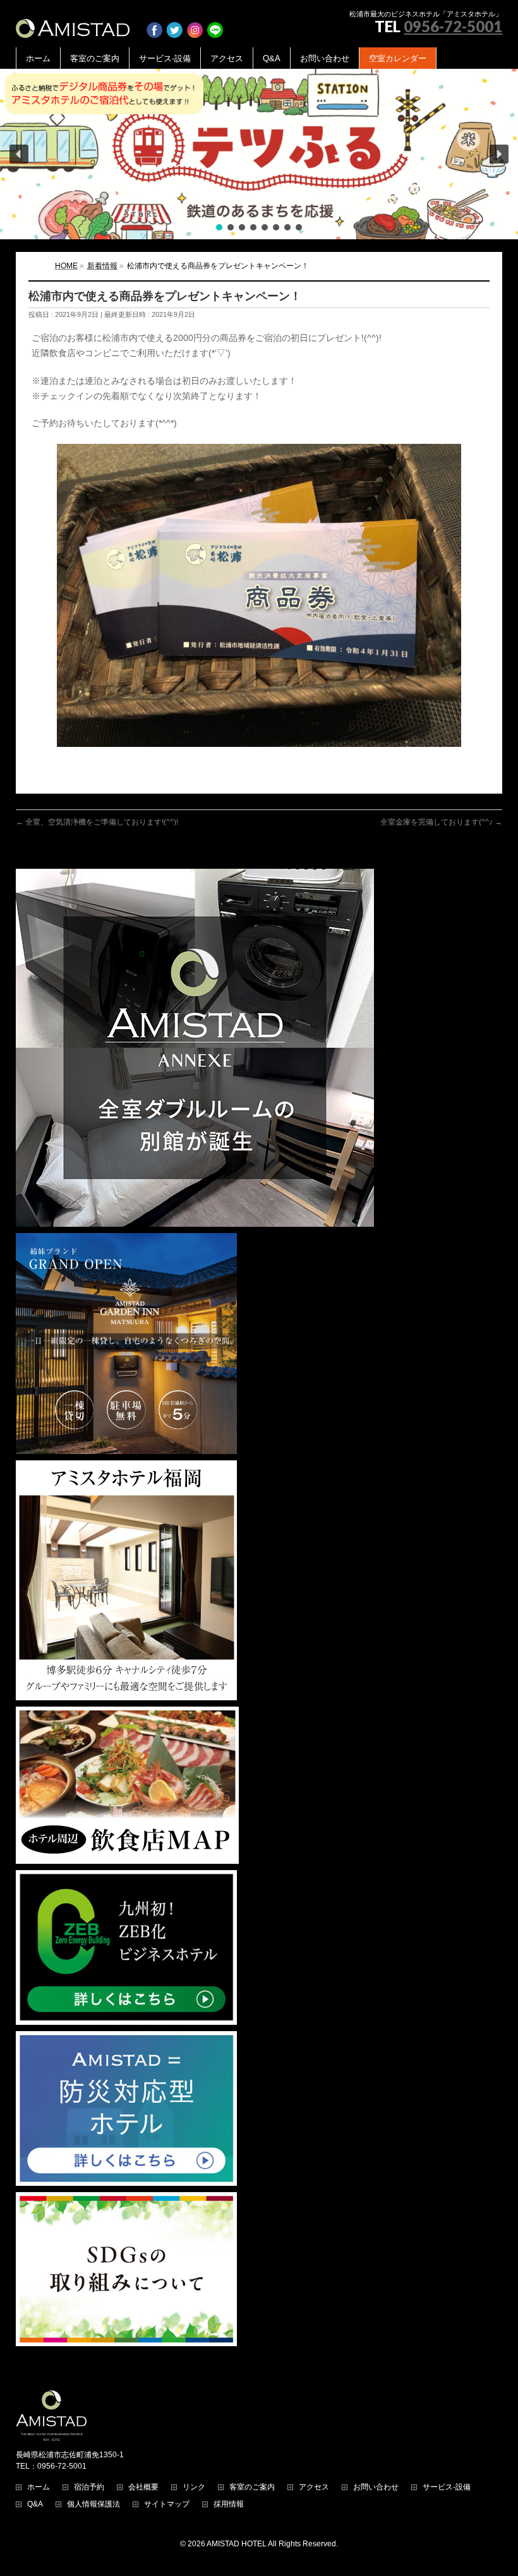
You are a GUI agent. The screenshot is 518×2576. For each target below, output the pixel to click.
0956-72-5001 (453, 26)
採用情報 (229, 2504)
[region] (259, 154)
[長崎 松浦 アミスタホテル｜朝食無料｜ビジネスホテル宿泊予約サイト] (73, 24)
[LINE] (215, 24)
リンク (194, 2487)
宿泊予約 (89, 2487)
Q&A (35, 2504)
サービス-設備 (447, 2487)
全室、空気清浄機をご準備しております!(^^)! (97, 822)
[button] (259, 154)
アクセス (314, 2487)
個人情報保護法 (93, 2504)
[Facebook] (154, 24)
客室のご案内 (252, 2487)
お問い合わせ (376, 2487)
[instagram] (195, 24)
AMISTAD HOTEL (237, 2544)
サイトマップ (167, 2504)
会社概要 (143, 2487)
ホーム (39, 2487)
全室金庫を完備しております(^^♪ (441, 822)
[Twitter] (175, 24)
